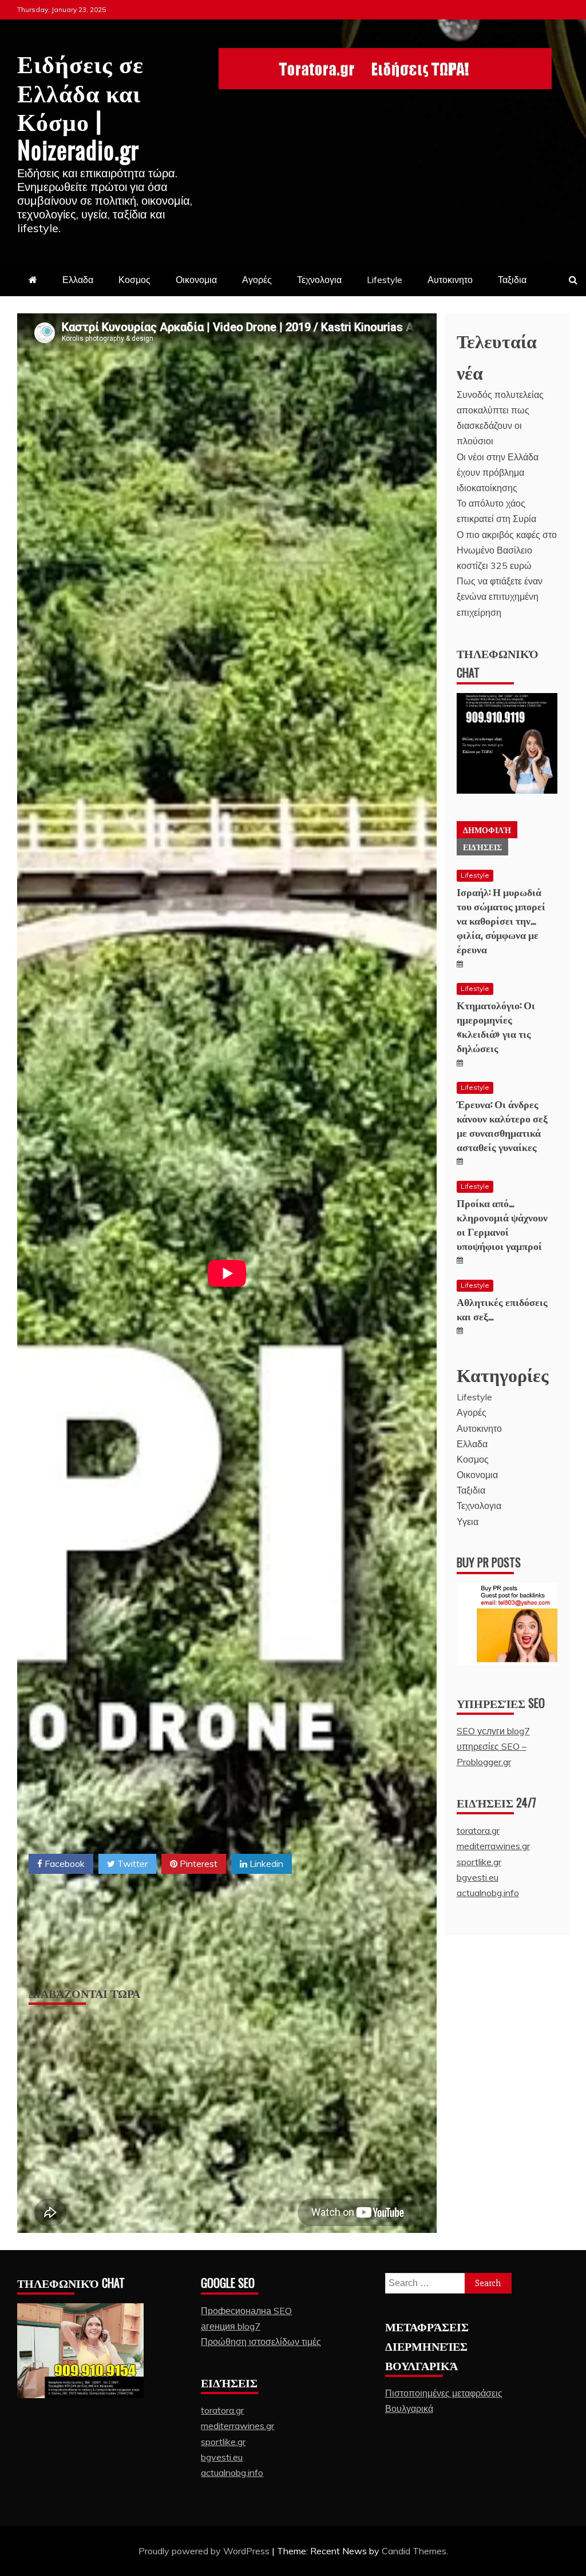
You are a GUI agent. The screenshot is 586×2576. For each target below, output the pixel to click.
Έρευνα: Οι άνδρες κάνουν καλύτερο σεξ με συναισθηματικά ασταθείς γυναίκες (502, 1125)
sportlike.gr (479, 1862)
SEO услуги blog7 (493, 1731)
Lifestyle (385, 280)
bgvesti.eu (478, 1877)
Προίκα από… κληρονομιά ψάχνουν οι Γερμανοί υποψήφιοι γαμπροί (502, 1224)
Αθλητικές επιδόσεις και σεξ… (502, 1309)
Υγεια (468, 1522)
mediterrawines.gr (493, 1846)
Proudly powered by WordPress (205, 2551)
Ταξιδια (512, 280)
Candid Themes (414, 2551)
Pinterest (197, 1864)
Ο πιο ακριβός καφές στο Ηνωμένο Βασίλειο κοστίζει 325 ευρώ (507, 550)
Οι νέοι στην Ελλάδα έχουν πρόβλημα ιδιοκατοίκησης (498, 472)
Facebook (64, 1864)
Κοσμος (134, 280)
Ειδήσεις (482, 847)
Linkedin (265, 1864)
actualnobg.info (488, 1893)
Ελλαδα (78, 280)
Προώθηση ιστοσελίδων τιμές (261, 2342)
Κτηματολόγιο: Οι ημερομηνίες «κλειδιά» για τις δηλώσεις (496, 1026)
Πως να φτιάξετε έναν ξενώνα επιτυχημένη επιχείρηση (500, 596)
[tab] (487, 830)
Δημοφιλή (487, 829)
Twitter (131, 1864)
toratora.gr (478, 1830)
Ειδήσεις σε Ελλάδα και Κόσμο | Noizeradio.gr (80, 105)
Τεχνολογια (319, 280)
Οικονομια (196, 280)
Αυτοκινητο (450, 280)
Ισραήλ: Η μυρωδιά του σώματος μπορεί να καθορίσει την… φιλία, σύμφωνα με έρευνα (501, 920)
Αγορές (257, 280)
